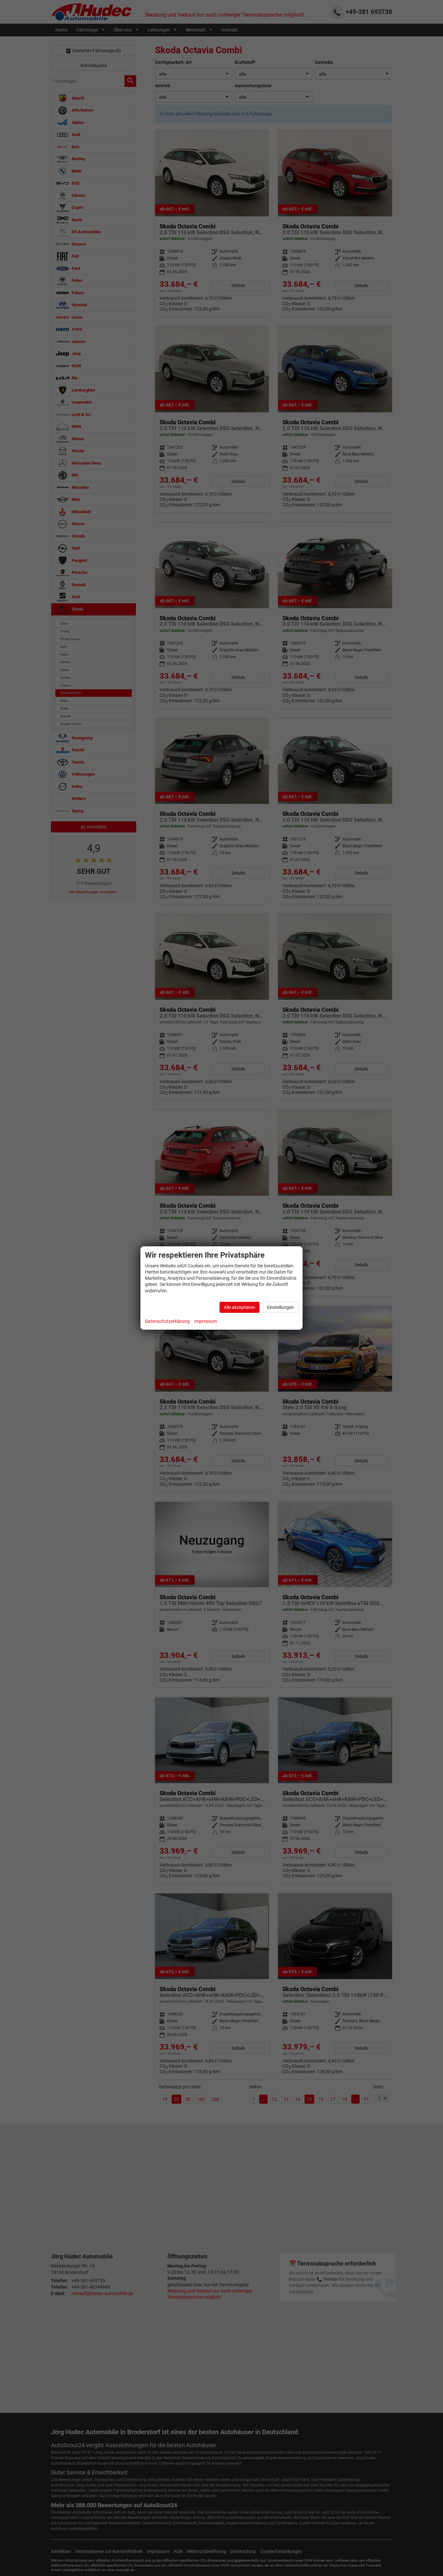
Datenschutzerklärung (167, 1321)
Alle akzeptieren (239, 1307)
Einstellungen (280, 1307)
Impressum (206, 1321)
